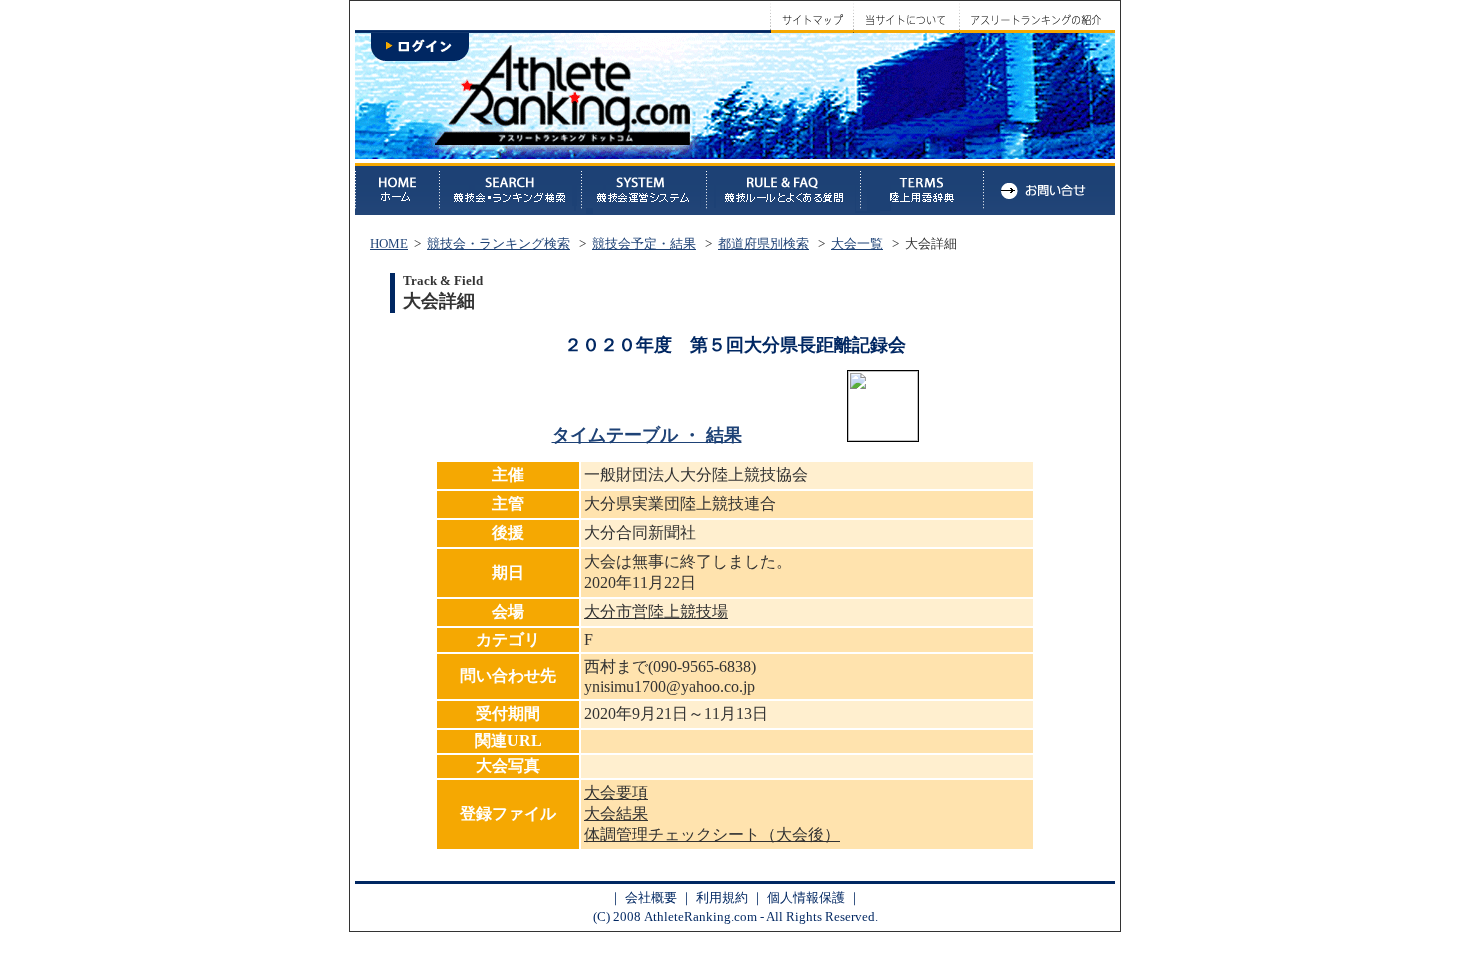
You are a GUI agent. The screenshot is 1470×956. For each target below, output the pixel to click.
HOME (389, 243)
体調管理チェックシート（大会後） (712, 834)
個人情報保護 (806, 897)
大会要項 (616, 792)
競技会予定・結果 (644, 243)
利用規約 (722, 897)
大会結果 (616, 813)
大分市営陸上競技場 (656, 611)
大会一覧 (857, 243)
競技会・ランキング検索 (498, 243)
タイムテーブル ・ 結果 (647, 435)
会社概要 (651, 897)
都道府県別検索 (763, 243)
